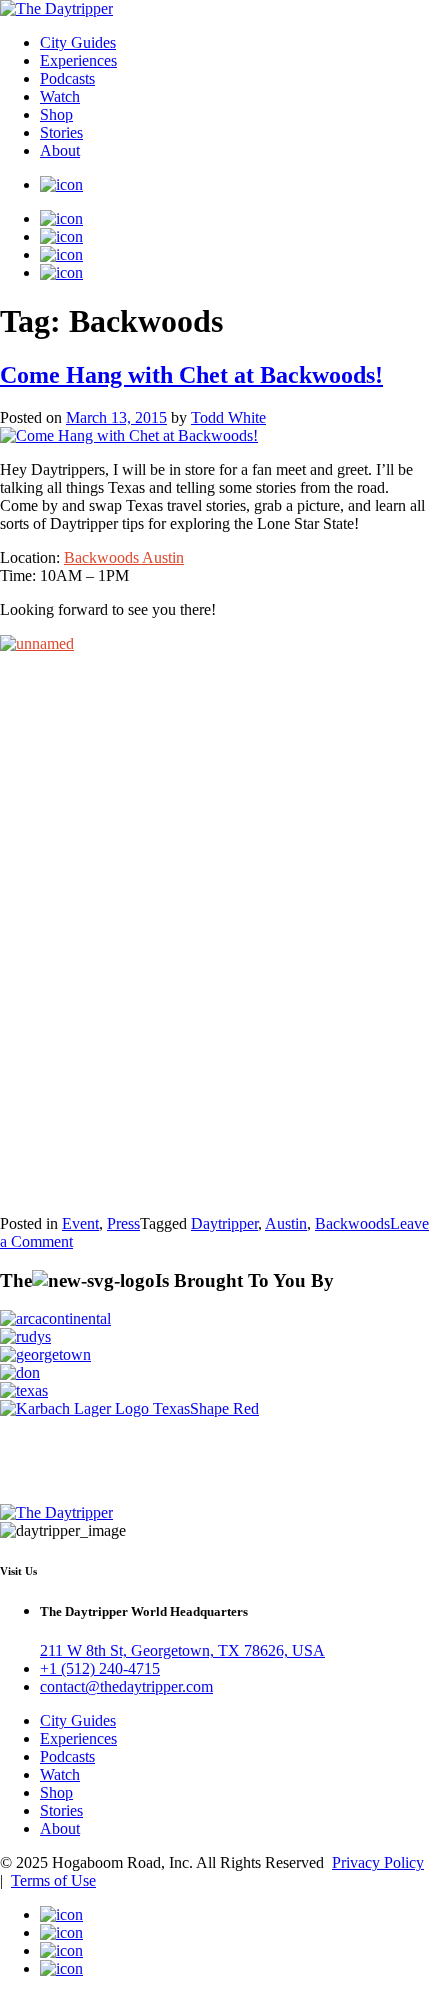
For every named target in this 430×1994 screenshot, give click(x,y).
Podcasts (67, 78)
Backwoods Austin (124, 557)
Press (123, 1223)
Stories (61, 132)
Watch (60, 96)
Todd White (228, 417)
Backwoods (352, 1223)
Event (80, 1223)
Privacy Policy (378, 1862)
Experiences (78, 60)
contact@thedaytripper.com (126, 1686)
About (60, 150)
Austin (286, 1223)
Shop (56, 114)
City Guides (78, 42)
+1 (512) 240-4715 (100, 1668)
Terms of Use (53, 1880)
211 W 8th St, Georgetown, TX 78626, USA (182, 1650)
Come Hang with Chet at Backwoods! (191, 375)
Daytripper (224, 1223)
